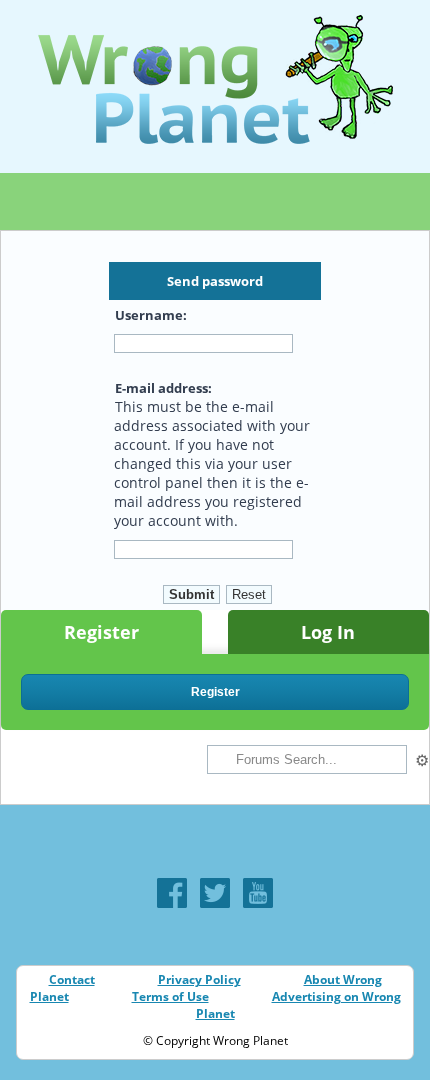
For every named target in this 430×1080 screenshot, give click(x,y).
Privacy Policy (199, 979)
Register (101, 632)
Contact (72, 979)
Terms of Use (170, 996)
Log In (328, 632)
